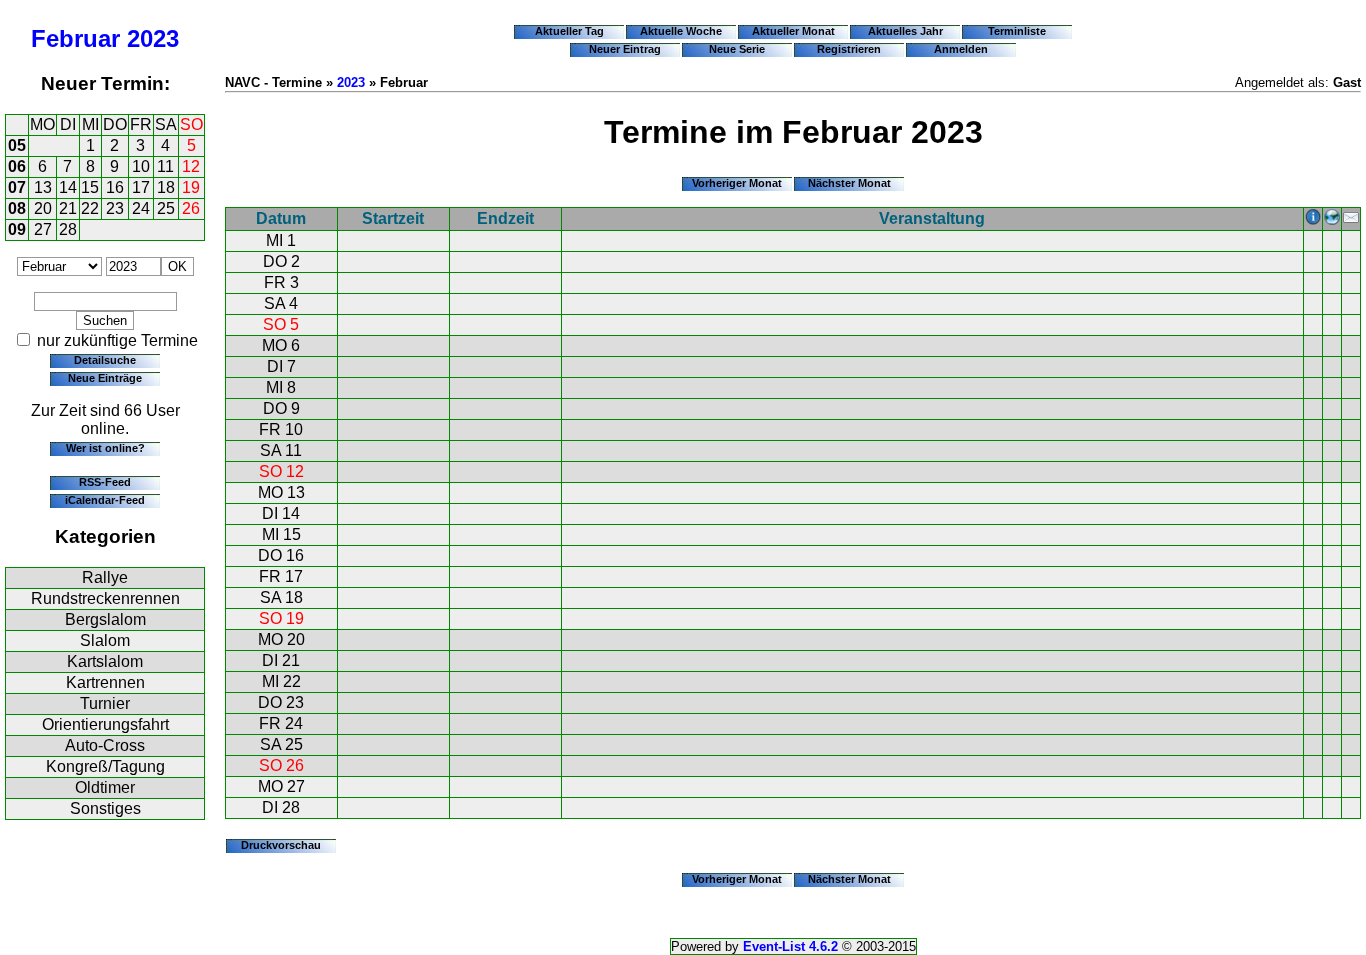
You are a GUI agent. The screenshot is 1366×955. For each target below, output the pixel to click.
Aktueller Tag (569, 31)
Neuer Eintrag (625, 49)
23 (115, 208)
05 (17, 145)
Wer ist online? (105, 448)
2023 (153, 38)
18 (166, 187)
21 (68, 208)
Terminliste (1017, 31)
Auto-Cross (105, 745)
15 (90, 187)
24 (141, 208)
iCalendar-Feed (105, 500)
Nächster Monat (849, 183)
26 (191, 208)
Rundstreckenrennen (105, 598)
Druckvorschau (281, 845)
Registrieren (849, 49)
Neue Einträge (105, 378)
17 (141, 187)
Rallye (105, 577)
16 (115, 187)
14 (68, 187)
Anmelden (961, 49)
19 (191, 187)
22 (90, 208)
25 (166, 208)
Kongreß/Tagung (105, 766)
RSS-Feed (105, 482)
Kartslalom (105, 661)
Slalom (105, 640)
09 (17, 229)
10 (141, 166)
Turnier (105, 703)
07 (17, 187)
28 (68, 229)
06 (17, 166)
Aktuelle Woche (681, 31)
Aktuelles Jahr (905, 31)
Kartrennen (105, 682)
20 (43, 208)
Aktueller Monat (793, 31)
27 (43, 229)
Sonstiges (105, 808)
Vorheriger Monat (737, 183)
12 (191, 166)
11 (165, 166)
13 (43, 187)
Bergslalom (105, 619)
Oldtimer (105, 787)
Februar (75, 38)
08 (17, 208)
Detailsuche (105, 360)
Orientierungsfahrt (105, 724)
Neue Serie (737, 49)
